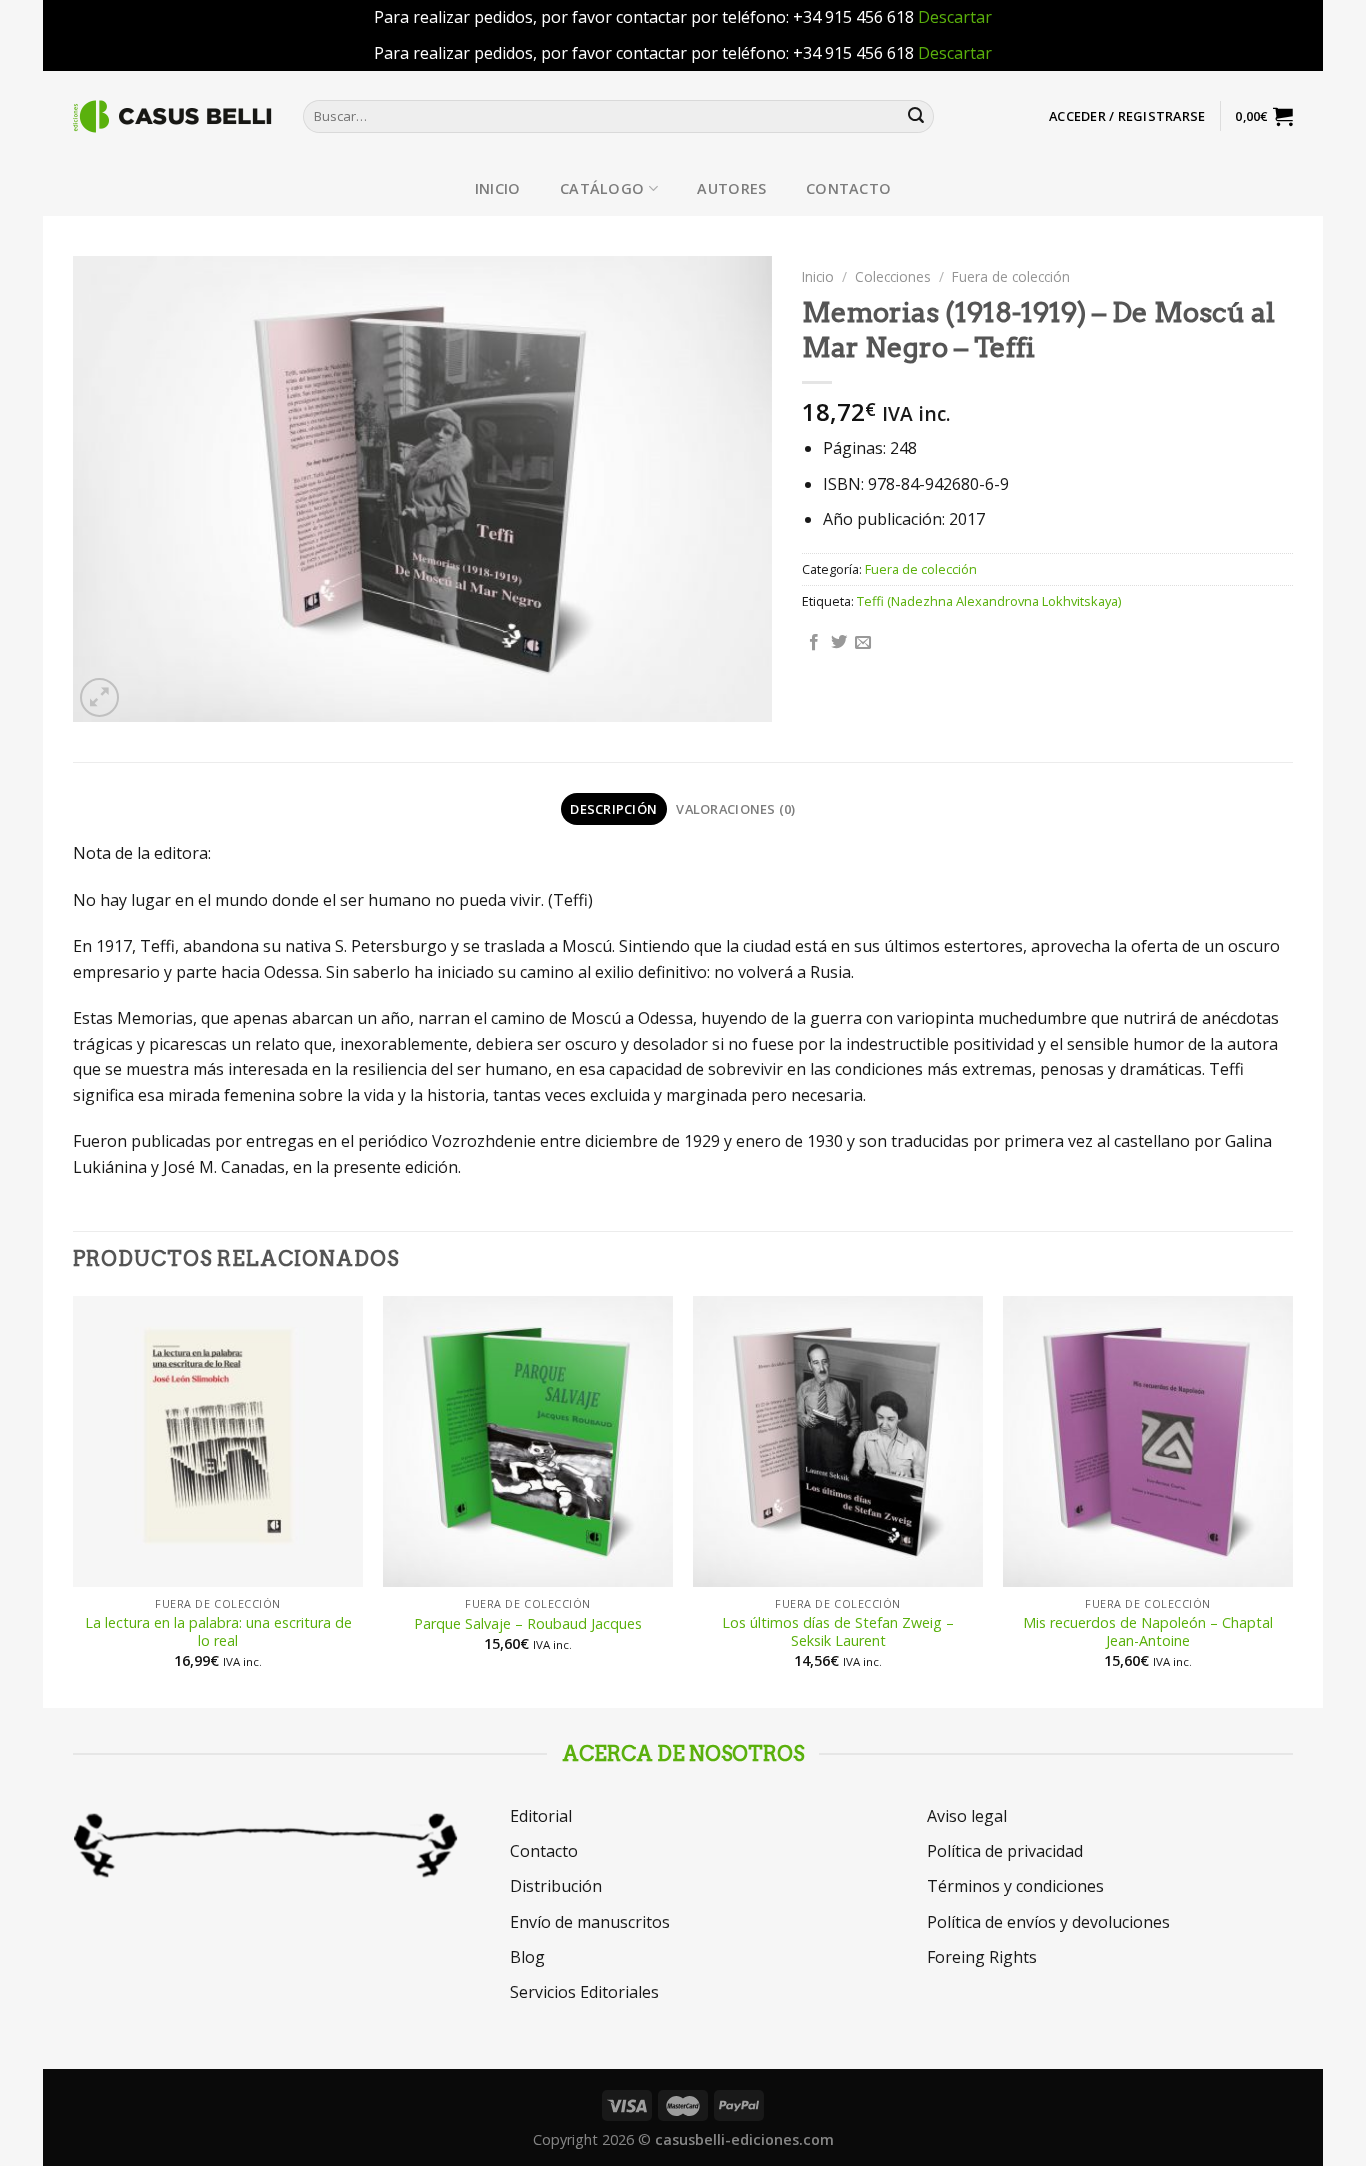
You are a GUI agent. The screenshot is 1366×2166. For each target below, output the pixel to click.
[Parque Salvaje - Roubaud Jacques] (528, 1441)
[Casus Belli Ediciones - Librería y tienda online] (173, 116)
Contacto (848, 188)
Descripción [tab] (613, 809)
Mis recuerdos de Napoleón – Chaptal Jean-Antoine (1148, 1632)
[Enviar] (916, 116)
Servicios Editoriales (584, 1992)
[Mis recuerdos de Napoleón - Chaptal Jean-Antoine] (1148, 1441)
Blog (527, 1957)
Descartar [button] (955, 17)
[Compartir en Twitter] (839, 643)
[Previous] (74, 1500)
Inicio (498, 188)
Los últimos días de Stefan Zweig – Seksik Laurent (838, 1632)
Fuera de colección (1011, 276)
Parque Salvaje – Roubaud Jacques (528, 1624)
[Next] (1292, 1500)
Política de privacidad (1005, 1851)
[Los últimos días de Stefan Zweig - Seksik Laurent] (838, 1441)
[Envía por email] (863, 643)
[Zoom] (99, 697)
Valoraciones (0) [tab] (735, 809)
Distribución (556, 1886)
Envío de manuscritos (590, 1922)
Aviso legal (967, 1816)
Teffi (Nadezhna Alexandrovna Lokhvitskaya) (989, 601)
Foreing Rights (982, 1957)
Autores (731, 188)
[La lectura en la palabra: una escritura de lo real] (218, 1441)
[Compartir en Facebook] (814, 643)
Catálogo (602, 188)
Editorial (541, 1816)
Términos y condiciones (1015, 1886)
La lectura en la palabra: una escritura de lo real (218, 1632)
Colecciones (893, 276)
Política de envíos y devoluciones (1048, 1922)
